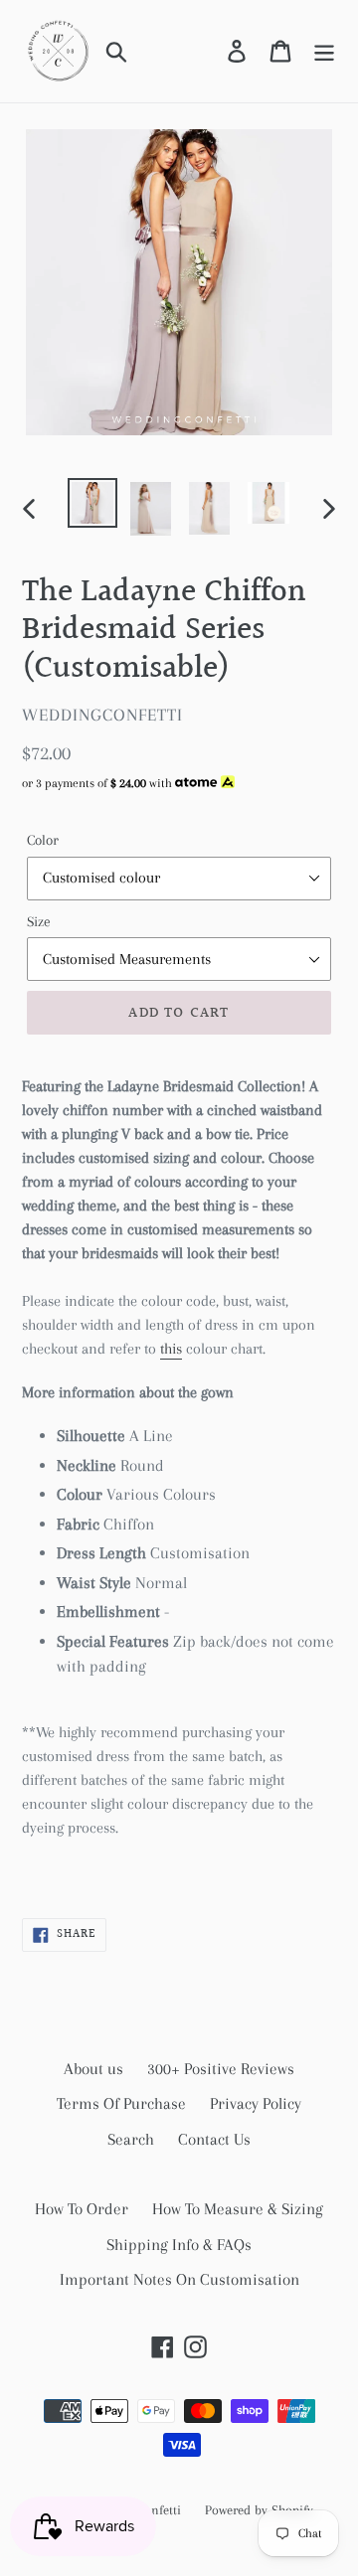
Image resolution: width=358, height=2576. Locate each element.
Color (43, 840)
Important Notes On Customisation (179, 2279)
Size (39, 921)
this (171, 1349)
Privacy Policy (256, 2103)
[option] (92, 503)
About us (93, 2069)
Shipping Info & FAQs (179, 2245)
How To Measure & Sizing (238, 2209)
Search (131, 2139)
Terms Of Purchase (121, 2103)
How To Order (82, 2209)
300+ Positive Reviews (221, 2069)
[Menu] (324, 51)
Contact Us (214, 2139)
